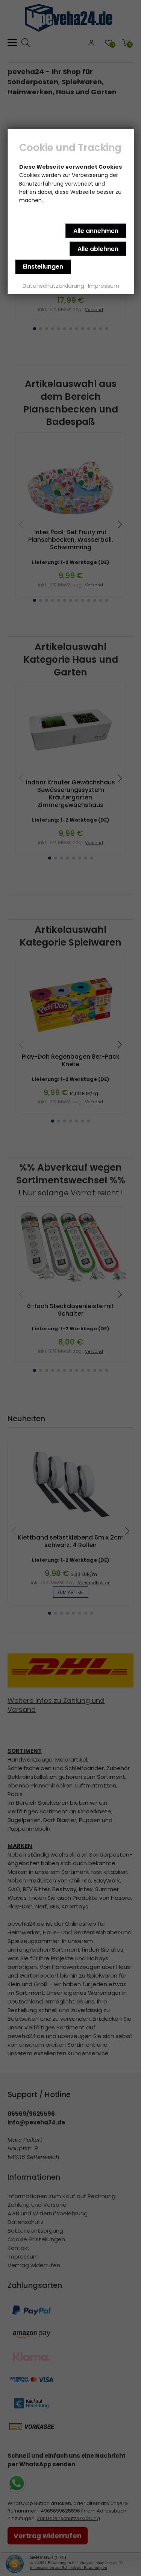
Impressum (104, 286)
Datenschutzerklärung (53, 286)
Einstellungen (43, 267)
